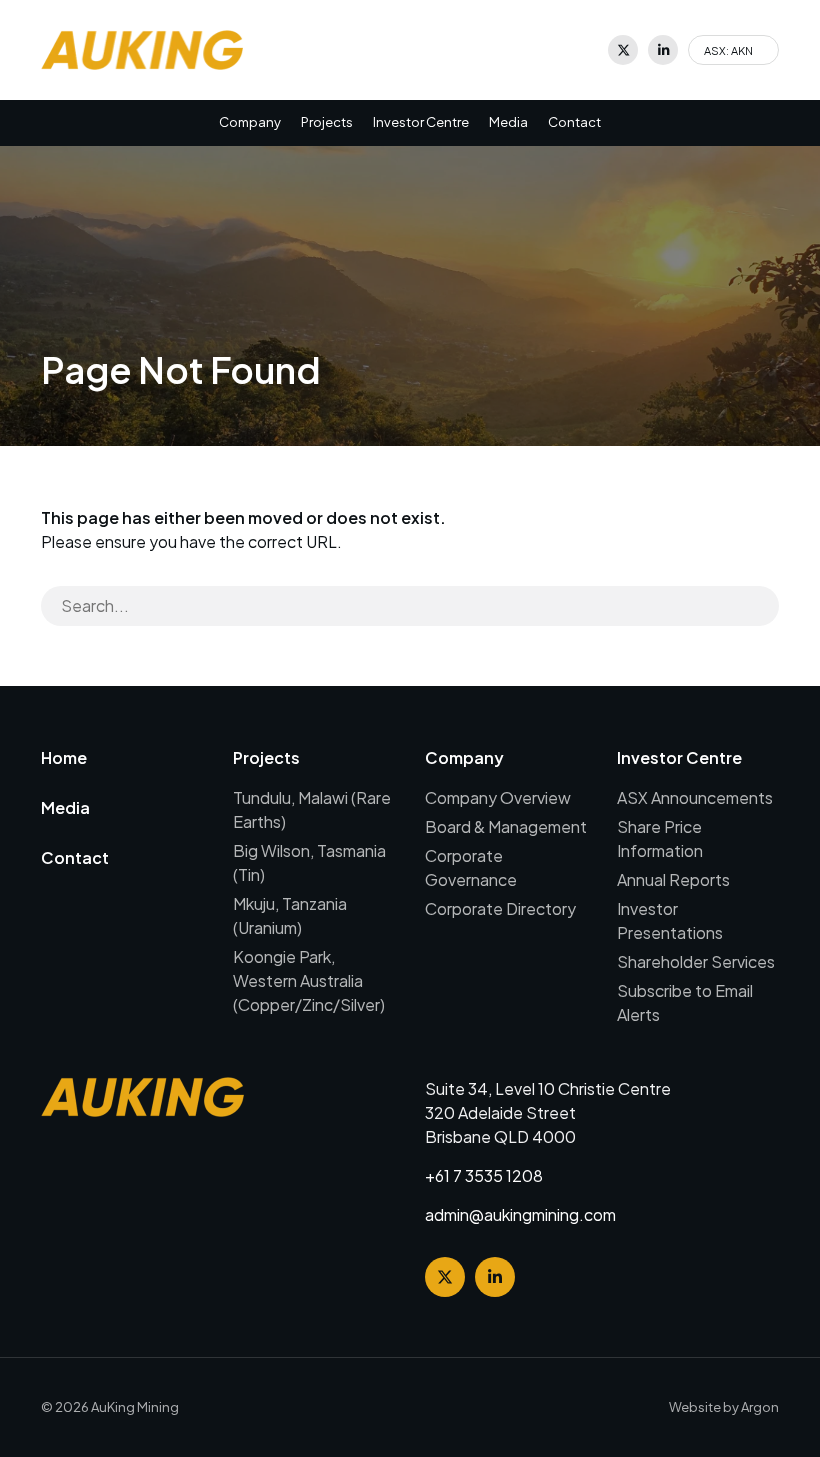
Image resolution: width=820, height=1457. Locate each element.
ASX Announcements (695, 797)
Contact (574, 122)
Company (250, 122)
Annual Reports (673, 879)
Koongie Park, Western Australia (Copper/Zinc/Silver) (309, 980)
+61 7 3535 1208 (484, 1175)
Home (64, 757)
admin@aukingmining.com (520, 1214)
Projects (327, 122)
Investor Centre (421, 122)
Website (695, 1407)
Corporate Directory (500, 908)
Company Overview (498, 797)
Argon (760, 1407)
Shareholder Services (696, 961)
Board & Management (506, 826)
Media (508, 122)
